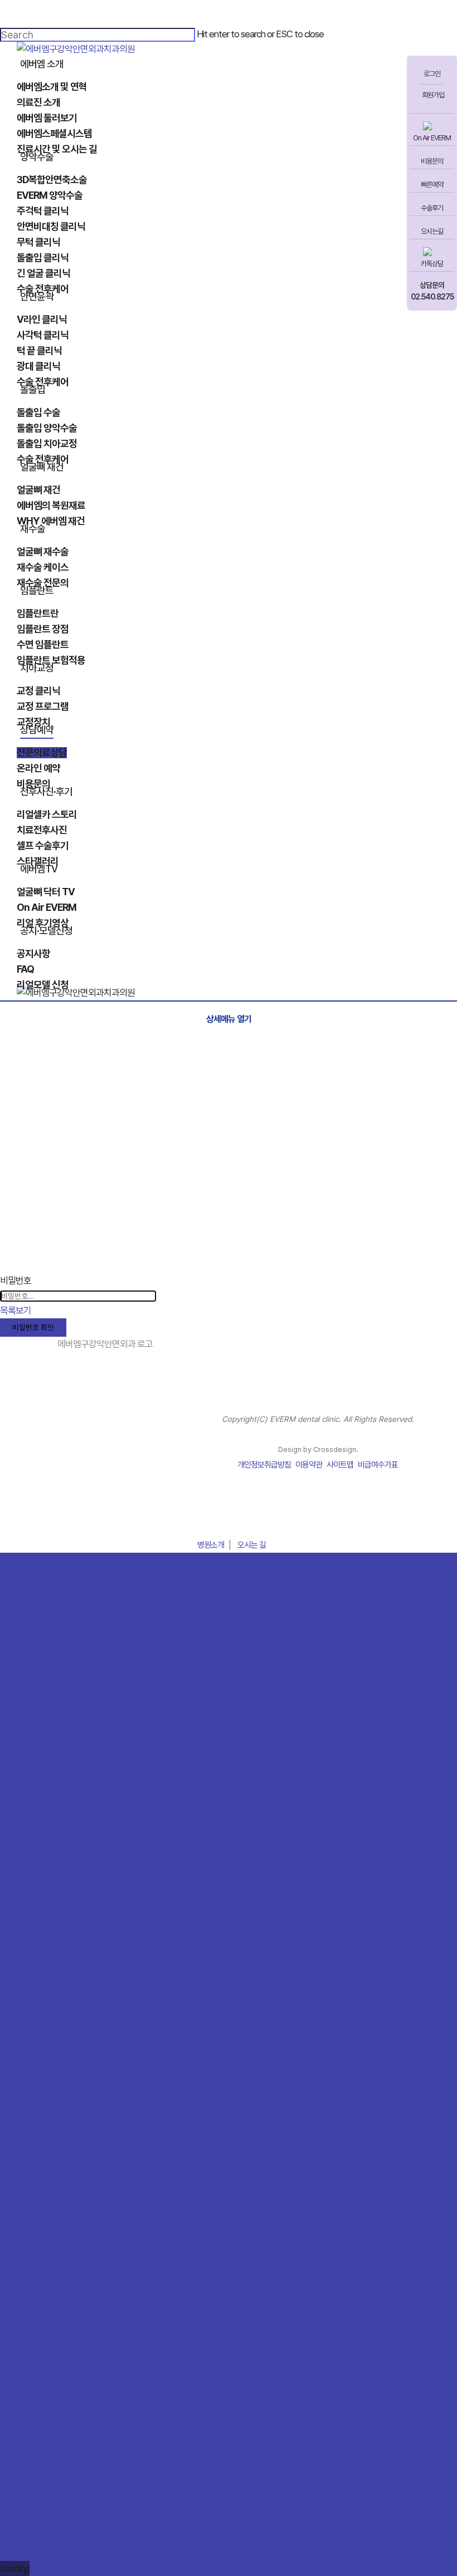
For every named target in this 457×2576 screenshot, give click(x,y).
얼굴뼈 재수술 (24, 2132)
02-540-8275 (229, 1518)
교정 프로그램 (24, 2284)
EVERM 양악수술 (31, 1784)
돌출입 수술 (20, 1996)
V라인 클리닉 (23, 1905)
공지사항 (16, 2526)
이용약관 (309, 1465)
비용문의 (432, 161)
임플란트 (16, 2178)
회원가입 (432, 95)
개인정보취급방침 (264, 1465)
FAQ (8, 2541)
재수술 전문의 (24, 2162)
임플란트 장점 (24, 2208)
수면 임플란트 (24, 2223)
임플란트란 (20, 2193)
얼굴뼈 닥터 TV (27, 2466)
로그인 (432, 74)
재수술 (12, 2117)
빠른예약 (432, 185)
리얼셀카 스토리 (28, 2390)
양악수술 (16, 1754)
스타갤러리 (20, 2435)
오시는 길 (252, 1545)
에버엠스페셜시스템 (35, 1724)
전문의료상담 (23, 2329)
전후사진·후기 (24, 2375)
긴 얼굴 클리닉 (25, 1859)
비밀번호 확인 (33, 1327)
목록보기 (16, 1311)
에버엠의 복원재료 (32, 2087)
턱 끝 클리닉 (21, 1935)
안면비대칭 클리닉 (32, 1814)
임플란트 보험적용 (32, 2238)
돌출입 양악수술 (28, 2011)
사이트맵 (340, 1465)
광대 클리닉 (20, 1950)
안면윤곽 (16, 1890)
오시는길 (432, 231)
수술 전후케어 (24, 1875)
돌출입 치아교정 (28, 2026)
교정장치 (16, 2299)
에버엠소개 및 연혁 (33, 1679)
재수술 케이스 (24, 2147)
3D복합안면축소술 (33, 1769)
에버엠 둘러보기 (28, 1709)
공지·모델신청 (24, 2511)
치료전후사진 (23, 2405)
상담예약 (16, 2314)
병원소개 (211, 1545)
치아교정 (16, 2253)
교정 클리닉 (20, 2269)
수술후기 (432, 208)
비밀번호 (16, 1280)
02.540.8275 (432, 297)
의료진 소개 (20, 1694)
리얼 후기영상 (24, 2496)
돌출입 (12, 1981)
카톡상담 (432, 264)
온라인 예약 (20, 2344)
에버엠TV (17, 2450)
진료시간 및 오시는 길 (38, 1739)
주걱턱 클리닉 (24, 1799)
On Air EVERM (432, 138)
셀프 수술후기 (24, 2420)
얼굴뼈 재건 (20, 2056)
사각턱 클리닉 (24, 1920)
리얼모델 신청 (24, 2557)
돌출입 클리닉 (24, 1844)
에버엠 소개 (20, 1663)
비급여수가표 (378, 1465)
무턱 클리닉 (20, 1829)
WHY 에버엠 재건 (31, 2102)
